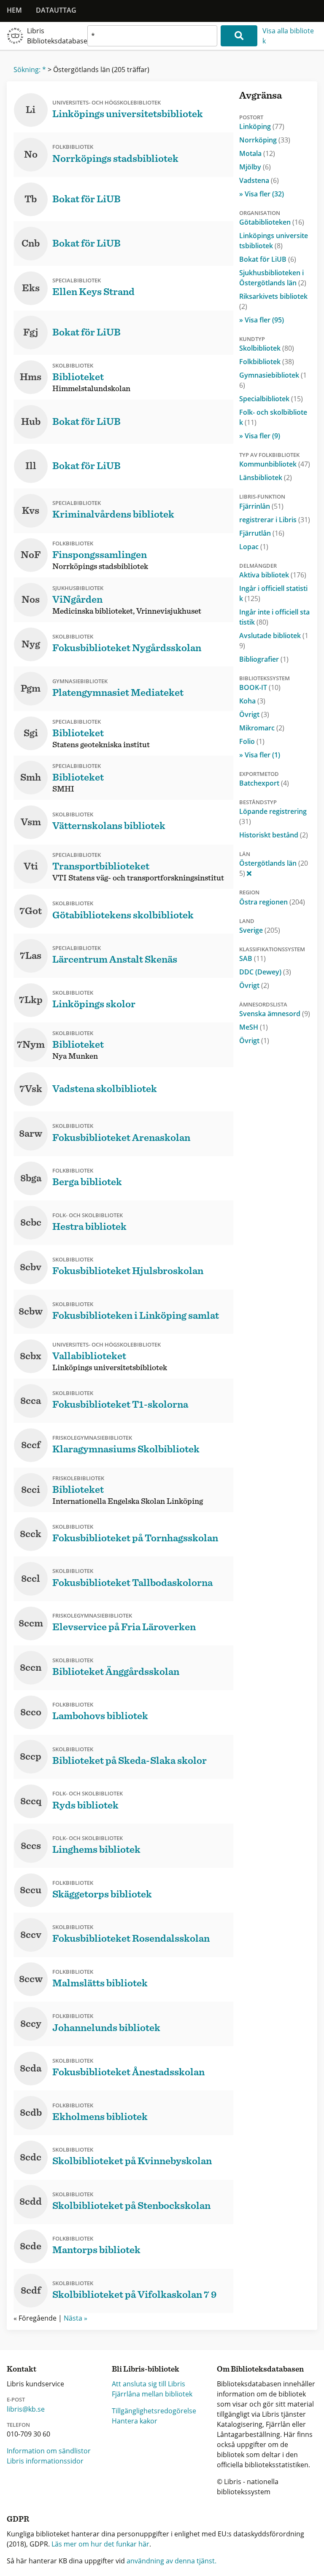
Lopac (254, 547)
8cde (31, 2246)
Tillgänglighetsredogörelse (154, 2411)
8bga (31, 1178)
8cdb (31, 2113)
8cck (31, 1534)
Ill (31, 466)
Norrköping (265, 140)
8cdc (31, 2157)
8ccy (31, 2024)
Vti (31, 867)
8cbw (31, 1312)
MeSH (254, 1027)
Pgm (31, 689)
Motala (257, 153)
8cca (31, 1401)
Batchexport (264, 783)
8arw (31, 1134)
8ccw (31, 1979)
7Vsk (31, 1089)
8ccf (31, 1445)
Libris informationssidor (45, 2461)
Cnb (31, 244)
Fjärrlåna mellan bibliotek (152, 2394)
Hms (31, 377)
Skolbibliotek (267, 348)
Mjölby (255, 167)
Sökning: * (30, 70)
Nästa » (76, 2318)
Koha (252, 701)
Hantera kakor (135, 2421)
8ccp (31, 1757)
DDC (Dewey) (265, 972)
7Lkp (31, 1000)
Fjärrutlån (262, 533)
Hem (14, 10)
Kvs (31, 511)
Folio (252, 741)
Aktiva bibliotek (273, 575)
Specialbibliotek (271, 399)
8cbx (31, 1356)
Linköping (262, 126)
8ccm (31, 1623)
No (31, 155)
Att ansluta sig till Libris (148, 2384)
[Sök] (239, 36)
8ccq (31, 1801)
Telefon (18, 2425)
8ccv (31, 1935)
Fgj (31, 333)
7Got (31, 911)
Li (31, 110)
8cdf (31, 2291)
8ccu (31, 1890)
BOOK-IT (260, 687)
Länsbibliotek (266, 478)
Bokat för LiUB (268, 259)
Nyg (31, 644)
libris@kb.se (26, 2409)
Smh (31, 778)
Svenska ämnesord (275, 1014)
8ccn (31, 1668)
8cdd (31, 2202)
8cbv (31, 1267)
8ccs (31, 1846)
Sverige (260, 930)
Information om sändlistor (49, 2451)
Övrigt (254, 714)
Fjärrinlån (261, 506)
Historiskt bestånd (274, 835)
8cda (31, 2069)
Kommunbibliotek (275, 464)
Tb (31, 199)
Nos (31, 600)
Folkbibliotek (267, 362)
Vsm (31, 822)
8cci (31, 1490)
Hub (31, 422)
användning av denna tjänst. (171, 2561)
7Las (31, 956)
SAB (252, 958)
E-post (16, 2399)
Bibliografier (264, 659)
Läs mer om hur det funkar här (100, 2544)
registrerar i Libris (275, 520)
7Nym (31, 1045)
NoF (31, 555)
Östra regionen (272, 902)
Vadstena (259, 180)
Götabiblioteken (272, 222)
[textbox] (152, 36)
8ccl (31, 1579)
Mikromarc (262, 728)
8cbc (31, 1223)
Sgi (31, 733)
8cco (31, 1712)
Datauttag (56, 10)
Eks (31, 288)
